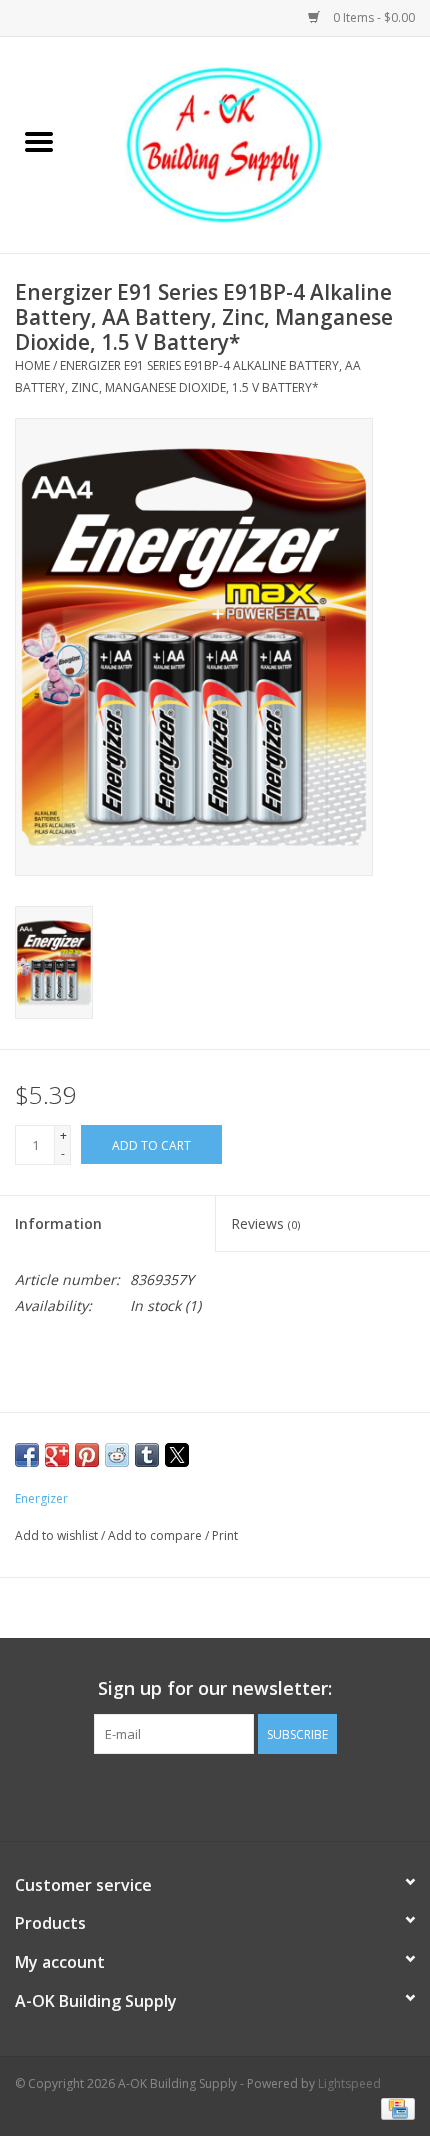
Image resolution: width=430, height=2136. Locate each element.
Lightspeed (349, 2083)
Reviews (265, 1223)
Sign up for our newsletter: (215, 1688)
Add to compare (156, 1535)
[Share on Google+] (57, 1455)
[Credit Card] (394, 2108)
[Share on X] (177, 1455)
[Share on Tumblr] (147, 1455)
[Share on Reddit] (117, 1455)
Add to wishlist (58, 1535)
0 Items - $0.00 (372, 17)
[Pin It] (87, 1455)
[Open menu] (39, 141)
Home (32, 365)
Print (225, 1535)
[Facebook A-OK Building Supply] (215, 1795)
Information (58, 1223)
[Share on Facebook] (27, 1455)
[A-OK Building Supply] (254, 143)
